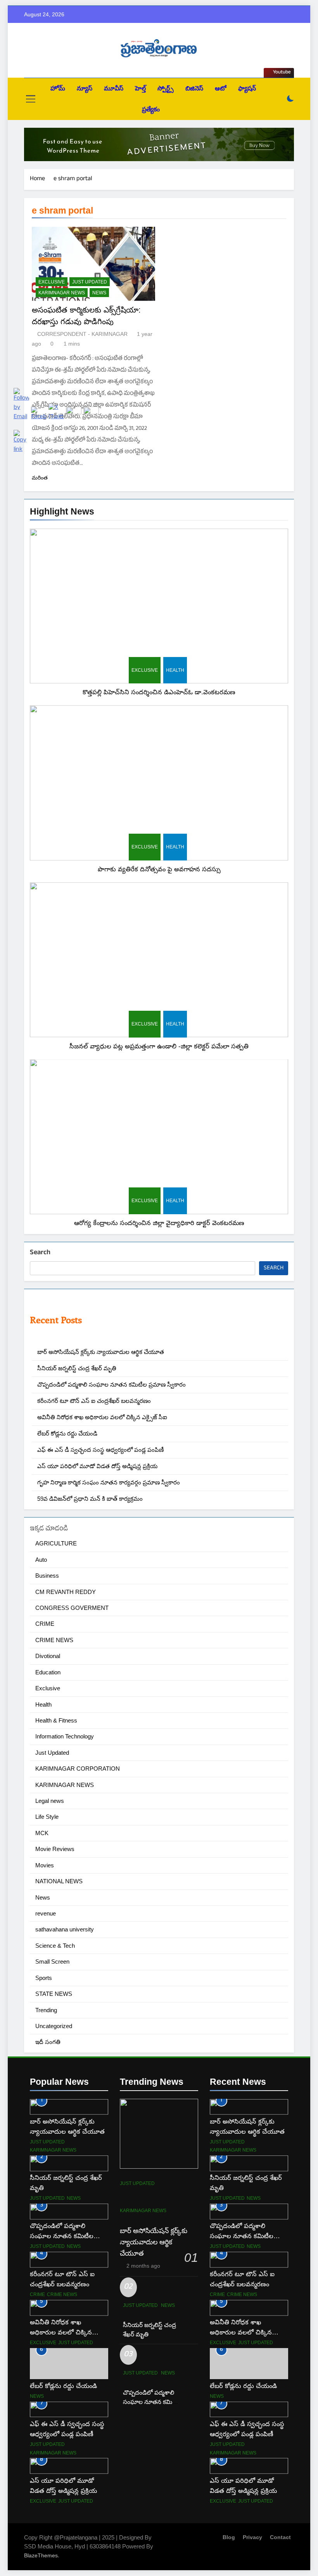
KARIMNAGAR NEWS (62, 293)
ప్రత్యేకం (151, 109)
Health (175, 670)
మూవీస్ (114, 88)
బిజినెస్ (194, 88)
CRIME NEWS (242, 2294)
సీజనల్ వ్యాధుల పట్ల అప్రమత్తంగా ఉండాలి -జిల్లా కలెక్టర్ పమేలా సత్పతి (159, 1046)
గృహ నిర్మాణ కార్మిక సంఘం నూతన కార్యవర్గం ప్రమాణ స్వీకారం (109, 1482)
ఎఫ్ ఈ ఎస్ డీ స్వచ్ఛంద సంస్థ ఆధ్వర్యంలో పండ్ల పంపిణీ (100, 1450)
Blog (229, 2537)
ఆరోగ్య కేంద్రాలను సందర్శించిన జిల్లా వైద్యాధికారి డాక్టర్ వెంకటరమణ (159, 1223)
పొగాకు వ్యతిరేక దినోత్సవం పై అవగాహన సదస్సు (159, 869)
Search (40, 1253)
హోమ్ (58, 88)
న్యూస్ (85, 88)
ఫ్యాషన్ (247, 88)
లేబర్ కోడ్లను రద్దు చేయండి (243, 2386)
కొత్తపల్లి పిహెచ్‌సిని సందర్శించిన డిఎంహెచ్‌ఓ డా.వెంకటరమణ (159, 692)
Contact (280, 2537)
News (99, 293)
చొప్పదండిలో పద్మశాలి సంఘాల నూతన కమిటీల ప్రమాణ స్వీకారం (111, 1384)
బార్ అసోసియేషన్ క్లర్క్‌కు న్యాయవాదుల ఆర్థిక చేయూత (101, 1352)
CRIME (217, 2294)
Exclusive (145, 670)
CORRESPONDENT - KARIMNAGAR (82, 334)
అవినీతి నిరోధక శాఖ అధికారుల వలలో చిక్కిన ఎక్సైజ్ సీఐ (102, 1417)
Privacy (252, 2537)
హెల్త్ (140, 88)
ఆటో (221, 88)
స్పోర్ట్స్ (166, 88)
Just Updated (90, 282)
